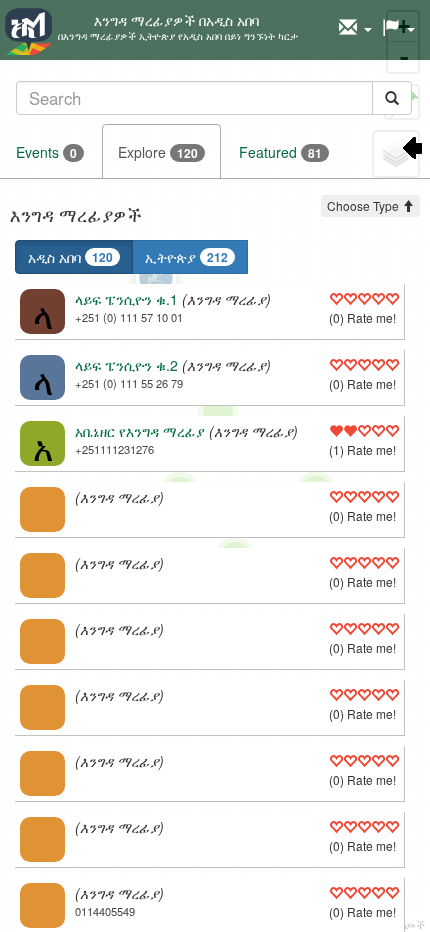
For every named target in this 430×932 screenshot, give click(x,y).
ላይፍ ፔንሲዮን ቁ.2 (126, 365)
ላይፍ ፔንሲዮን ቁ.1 (126, 299)
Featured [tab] (280, 152)
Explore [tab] (158, 152)
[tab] (214, 97)
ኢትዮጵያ (186, 257)
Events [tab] (46, 152)
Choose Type (364, 205)
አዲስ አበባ (70, 257)
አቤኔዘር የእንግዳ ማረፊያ (140, 431)
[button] (355, 28)
